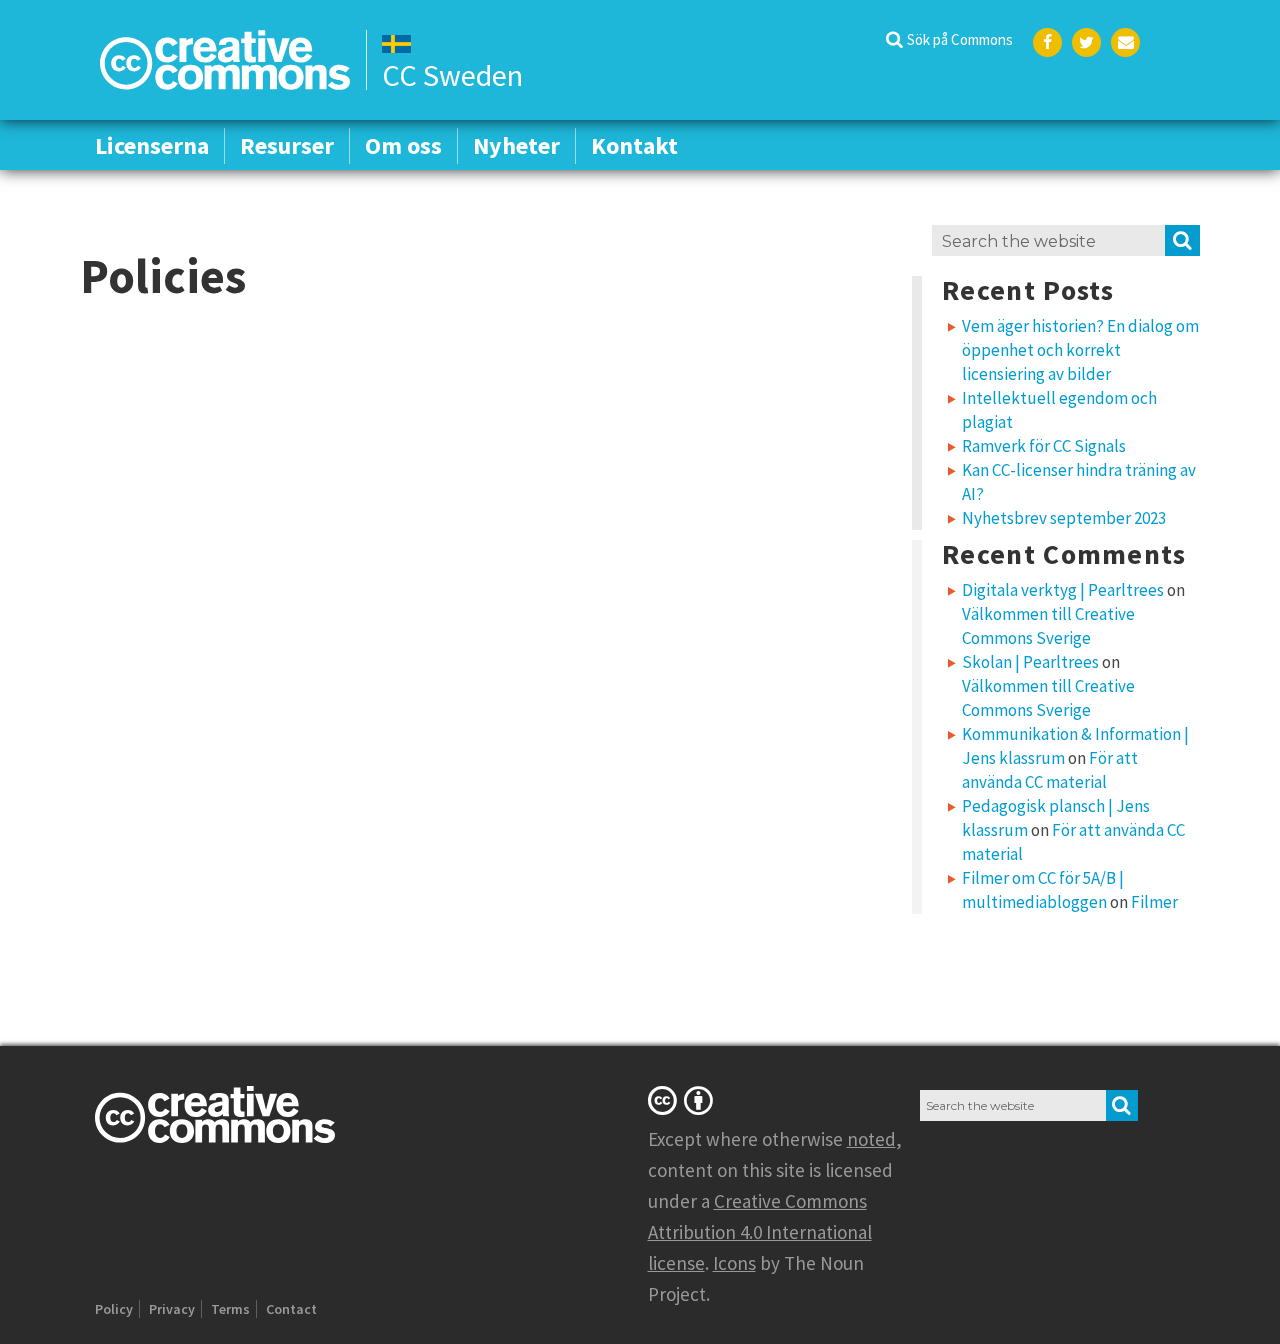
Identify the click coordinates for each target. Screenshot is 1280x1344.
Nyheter (516, 145)
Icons (734, 1263)
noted (871, 1139)
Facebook (1047, 42)
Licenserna (152, 145)
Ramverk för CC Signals (1044, 446)
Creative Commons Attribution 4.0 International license (760, 1232)
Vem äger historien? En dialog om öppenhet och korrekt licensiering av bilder (1080, 350)
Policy (114, 1309)
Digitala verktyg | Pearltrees (1063, 590)
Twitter (1086, 42)
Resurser (287, 145)
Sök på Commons (960, 39)
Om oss (403, 145)
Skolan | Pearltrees (1030, 662)
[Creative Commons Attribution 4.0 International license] (684, 1100)
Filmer (1154, 902)
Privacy (172, 1309)
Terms (230, 1309)
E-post (1125, 42)
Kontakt (634, 145)
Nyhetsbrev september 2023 (1064, 518)
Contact (291, 1309)
